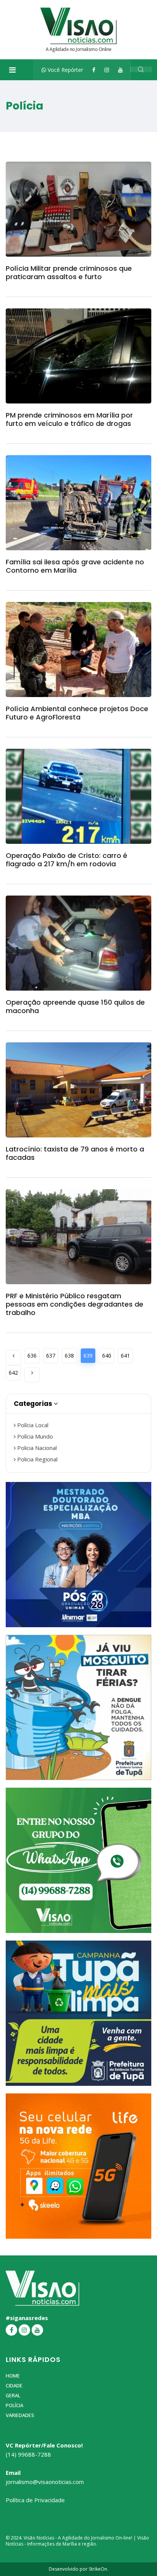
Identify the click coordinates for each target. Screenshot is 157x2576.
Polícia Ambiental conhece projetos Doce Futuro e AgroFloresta (77, 713)
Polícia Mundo (34, 1436)
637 (51, 1355)
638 (69, 1355)
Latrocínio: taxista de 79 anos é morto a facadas (75, 1153)
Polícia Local (32, 1425)
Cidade (14, 2385)
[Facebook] (94, 70)
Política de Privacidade (35, 2500)
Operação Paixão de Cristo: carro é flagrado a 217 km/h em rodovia (66, 860)
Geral (13, 2395)
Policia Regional (37, 1459)
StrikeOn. (99, 2569)
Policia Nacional (36, 1448)
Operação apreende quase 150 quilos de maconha (75, 1006)
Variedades (20, 2415)
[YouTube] (120, 70)
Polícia (14, 2405)
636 (32, 1355)
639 (88, 1355)
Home (13, 2376)
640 (107, 1355)
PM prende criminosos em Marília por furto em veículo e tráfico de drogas (69, 419)
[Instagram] (107, 70)
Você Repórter (65, 70)
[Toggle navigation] (12, 70)
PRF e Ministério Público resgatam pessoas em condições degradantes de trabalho (74, 1304)
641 (125, 1355)
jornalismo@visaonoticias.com (45, 2482)
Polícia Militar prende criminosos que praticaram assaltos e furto (69, 272)
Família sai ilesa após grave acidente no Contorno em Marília (75, 566)
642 (13, 1373)
